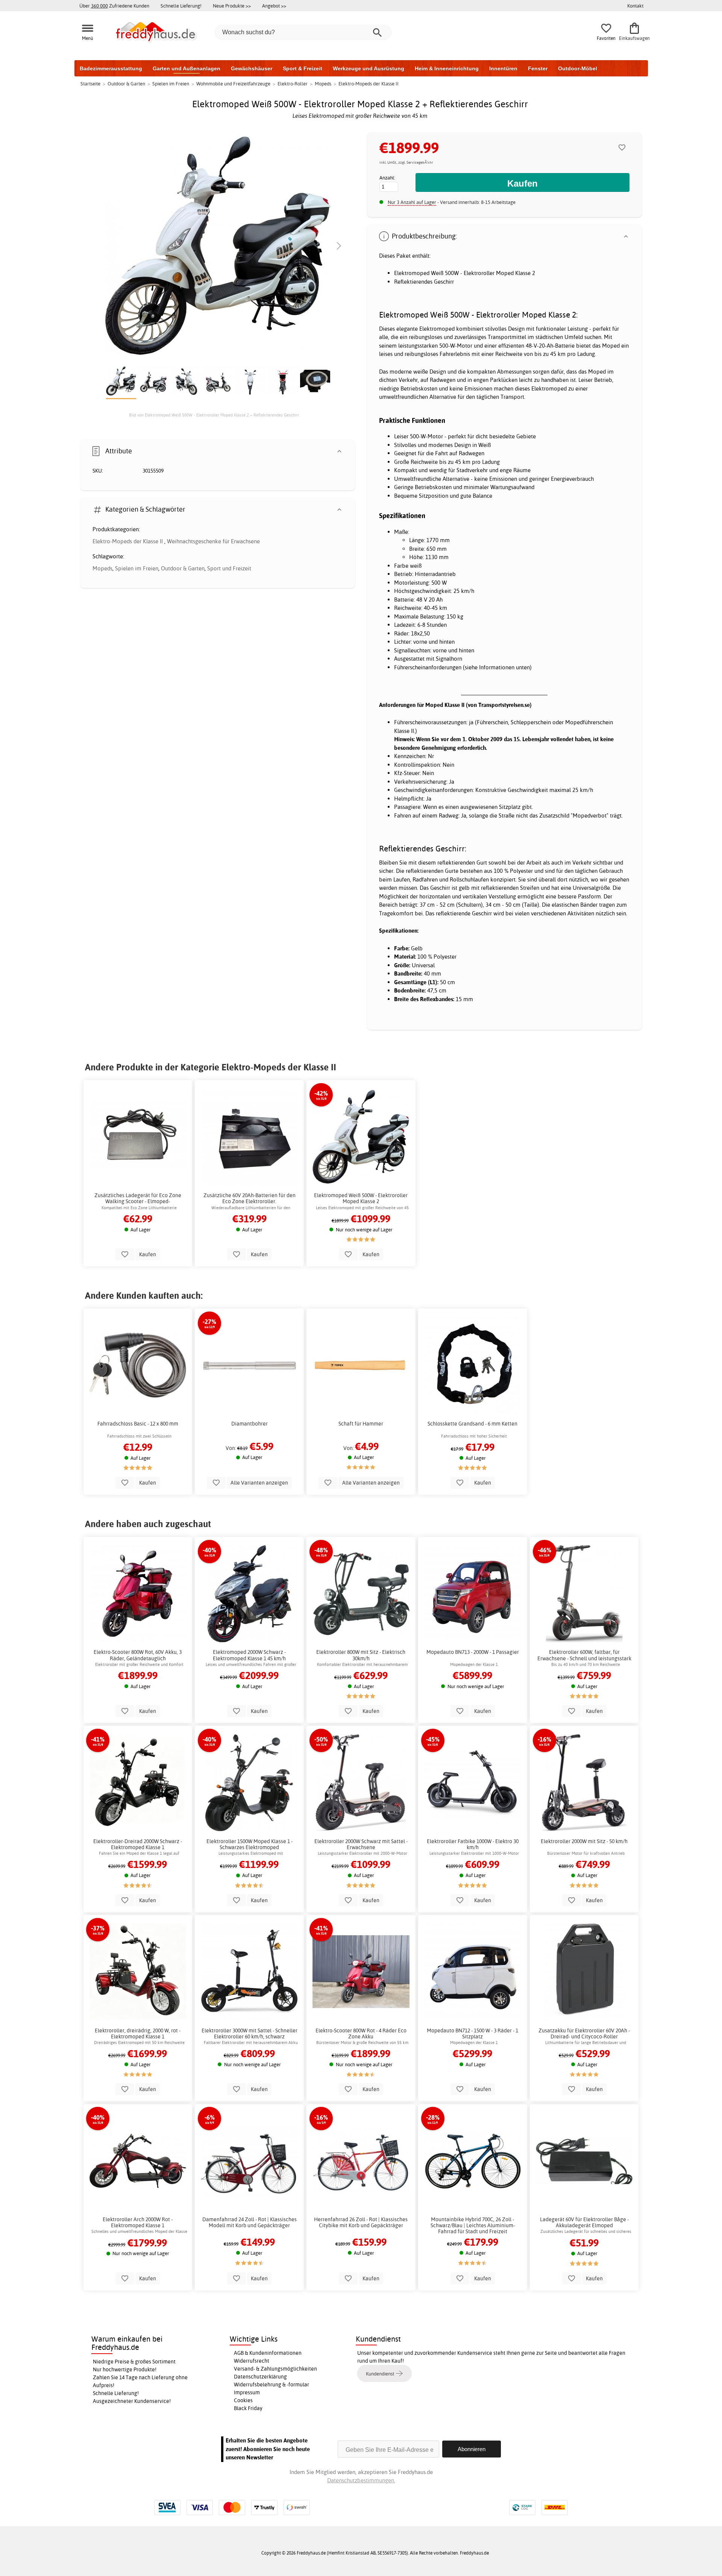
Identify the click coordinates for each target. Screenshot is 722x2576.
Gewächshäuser (252, 68)
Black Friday (248, 2408)
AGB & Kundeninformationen (268, 2353)
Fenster (538, 68)
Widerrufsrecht (252, 2361)
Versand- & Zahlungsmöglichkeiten (275, 2369)
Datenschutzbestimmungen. (361, 2480)
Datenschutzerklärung (260, 2377)
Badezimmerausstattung (111, 68)
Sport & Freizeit (303, 68)
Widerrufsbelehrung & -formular (272, 2385)
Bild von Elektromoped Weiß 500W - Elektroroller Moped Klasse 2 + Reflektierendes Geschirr (214, 415)
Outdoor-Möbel (578, 68)
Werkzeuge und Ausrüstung (369, 68)
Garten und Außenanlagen (187, 68)
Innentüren (503, 68)
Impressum (247, 2392)
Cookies (243, 2400)
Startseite (90, 84)
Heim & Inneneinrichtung (447, 68)
